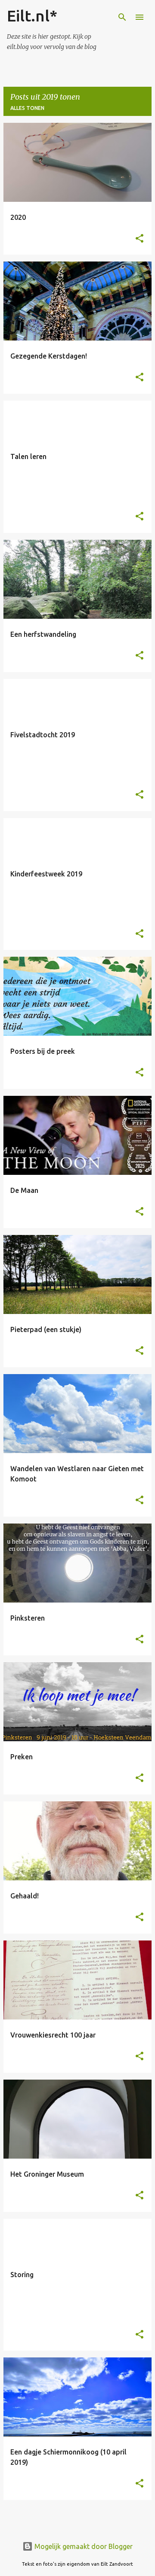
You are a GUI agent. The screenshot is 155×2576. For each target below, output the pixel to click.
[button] (139, 239)
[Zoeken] (122, 17)
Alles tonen (27, 108)
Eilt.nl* (32, 16)
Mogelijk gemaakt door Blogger (83, 2546)
